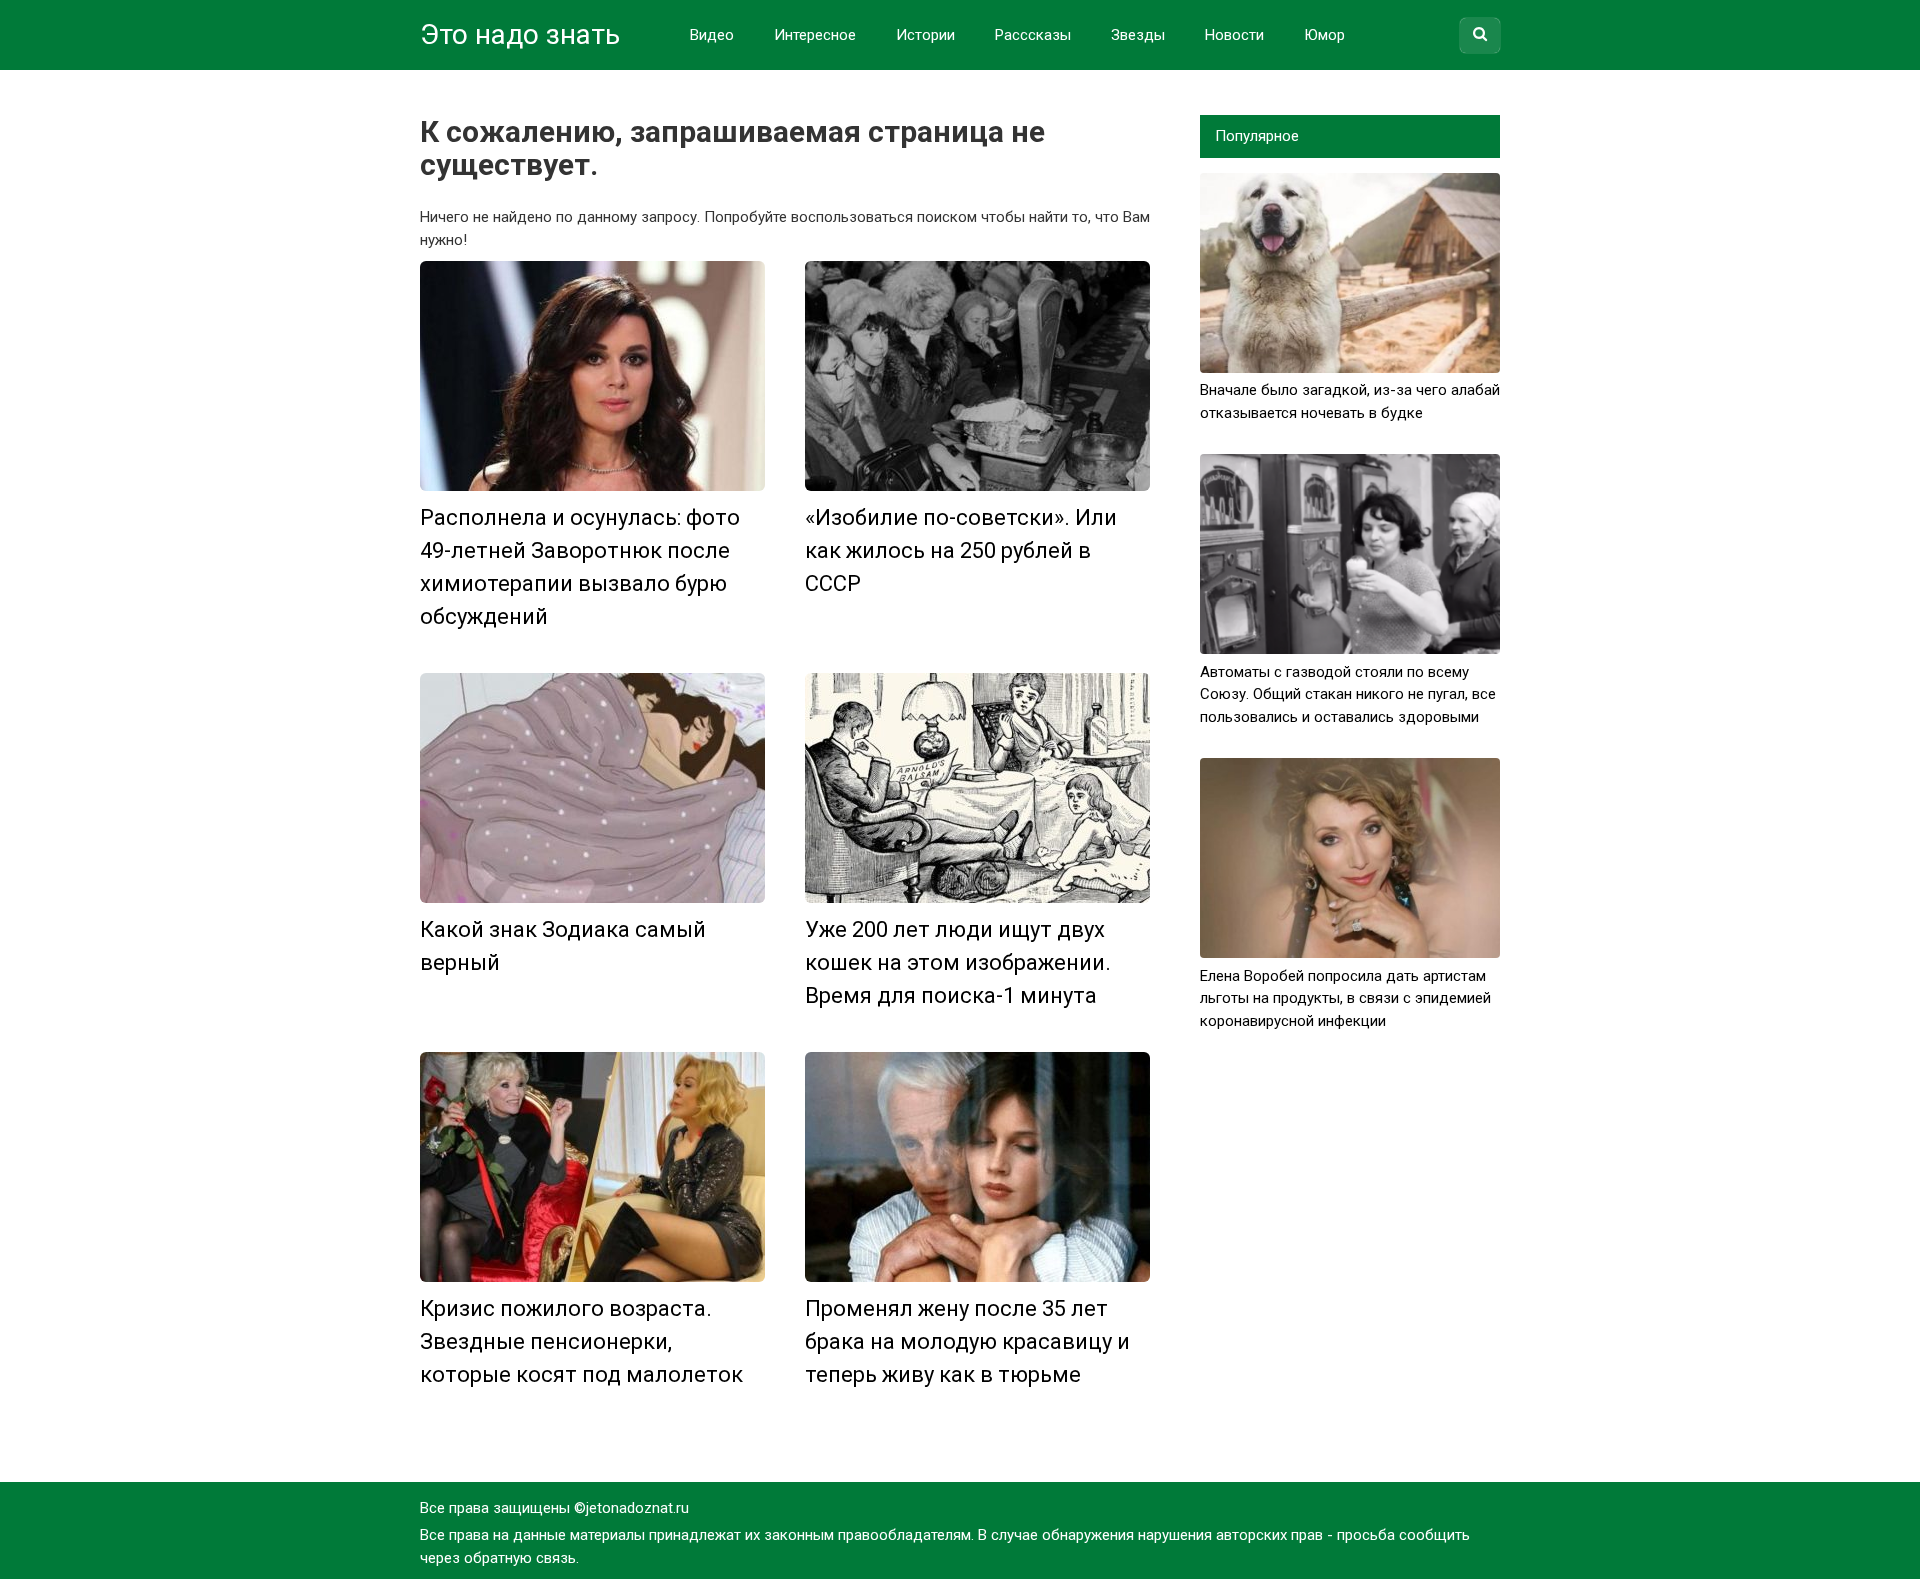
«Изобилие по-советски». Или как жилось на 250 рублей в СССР (961, 550)
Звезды (1138, 35)
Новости (1234, 35)
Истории (925, 35)
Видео (712, 35)
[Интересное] (592, 376)
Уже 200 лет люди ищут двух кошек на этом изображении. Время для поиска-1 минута (958, 962)
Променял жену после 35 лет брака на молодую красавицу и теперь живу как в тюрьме (967, 1341)
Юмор (1324, 35)
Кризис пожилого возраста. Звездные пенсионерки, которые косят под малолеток (581, 1341)
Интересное (815, 35)
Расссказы (1033, 35)
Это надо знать (520, 34)
